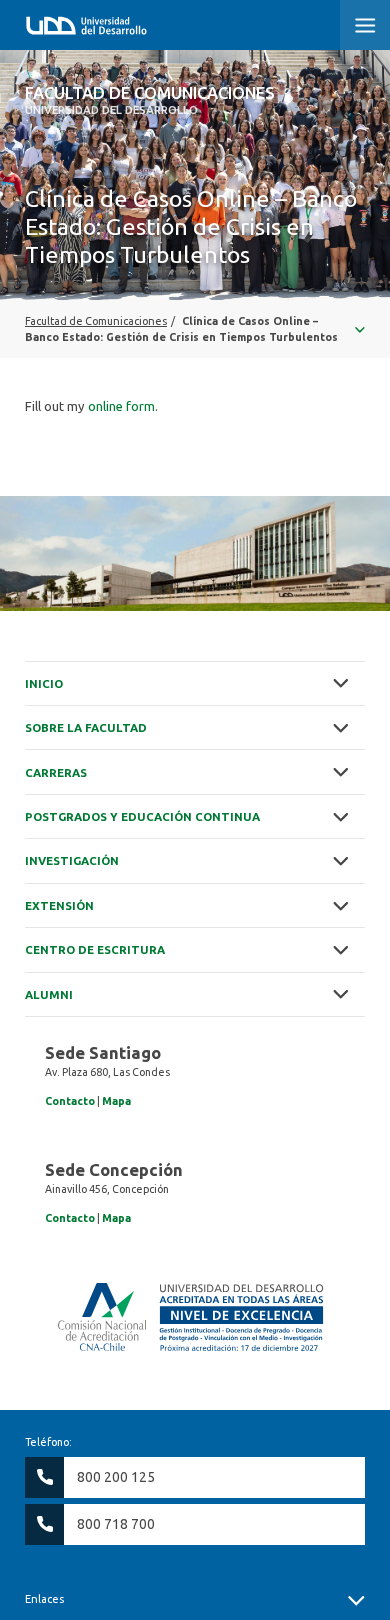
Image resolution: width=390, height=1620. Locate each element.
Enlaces (44, 1599)
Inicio (44, 683)
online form (121, 406)
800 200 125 (116, 1477)
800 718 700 (116, 1524)
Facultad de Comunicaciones (150, 100)
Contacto (70, 1101)
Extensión (59, 905)
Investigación (72, 860)
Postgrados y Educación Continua (142, 816)
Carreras (56, 772)
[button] (365, 25)
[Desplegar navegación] (195, 329)
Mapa (116, 1101)
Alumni (49, 994)
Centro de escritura (95, 949)
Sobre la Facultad (86, 727)
